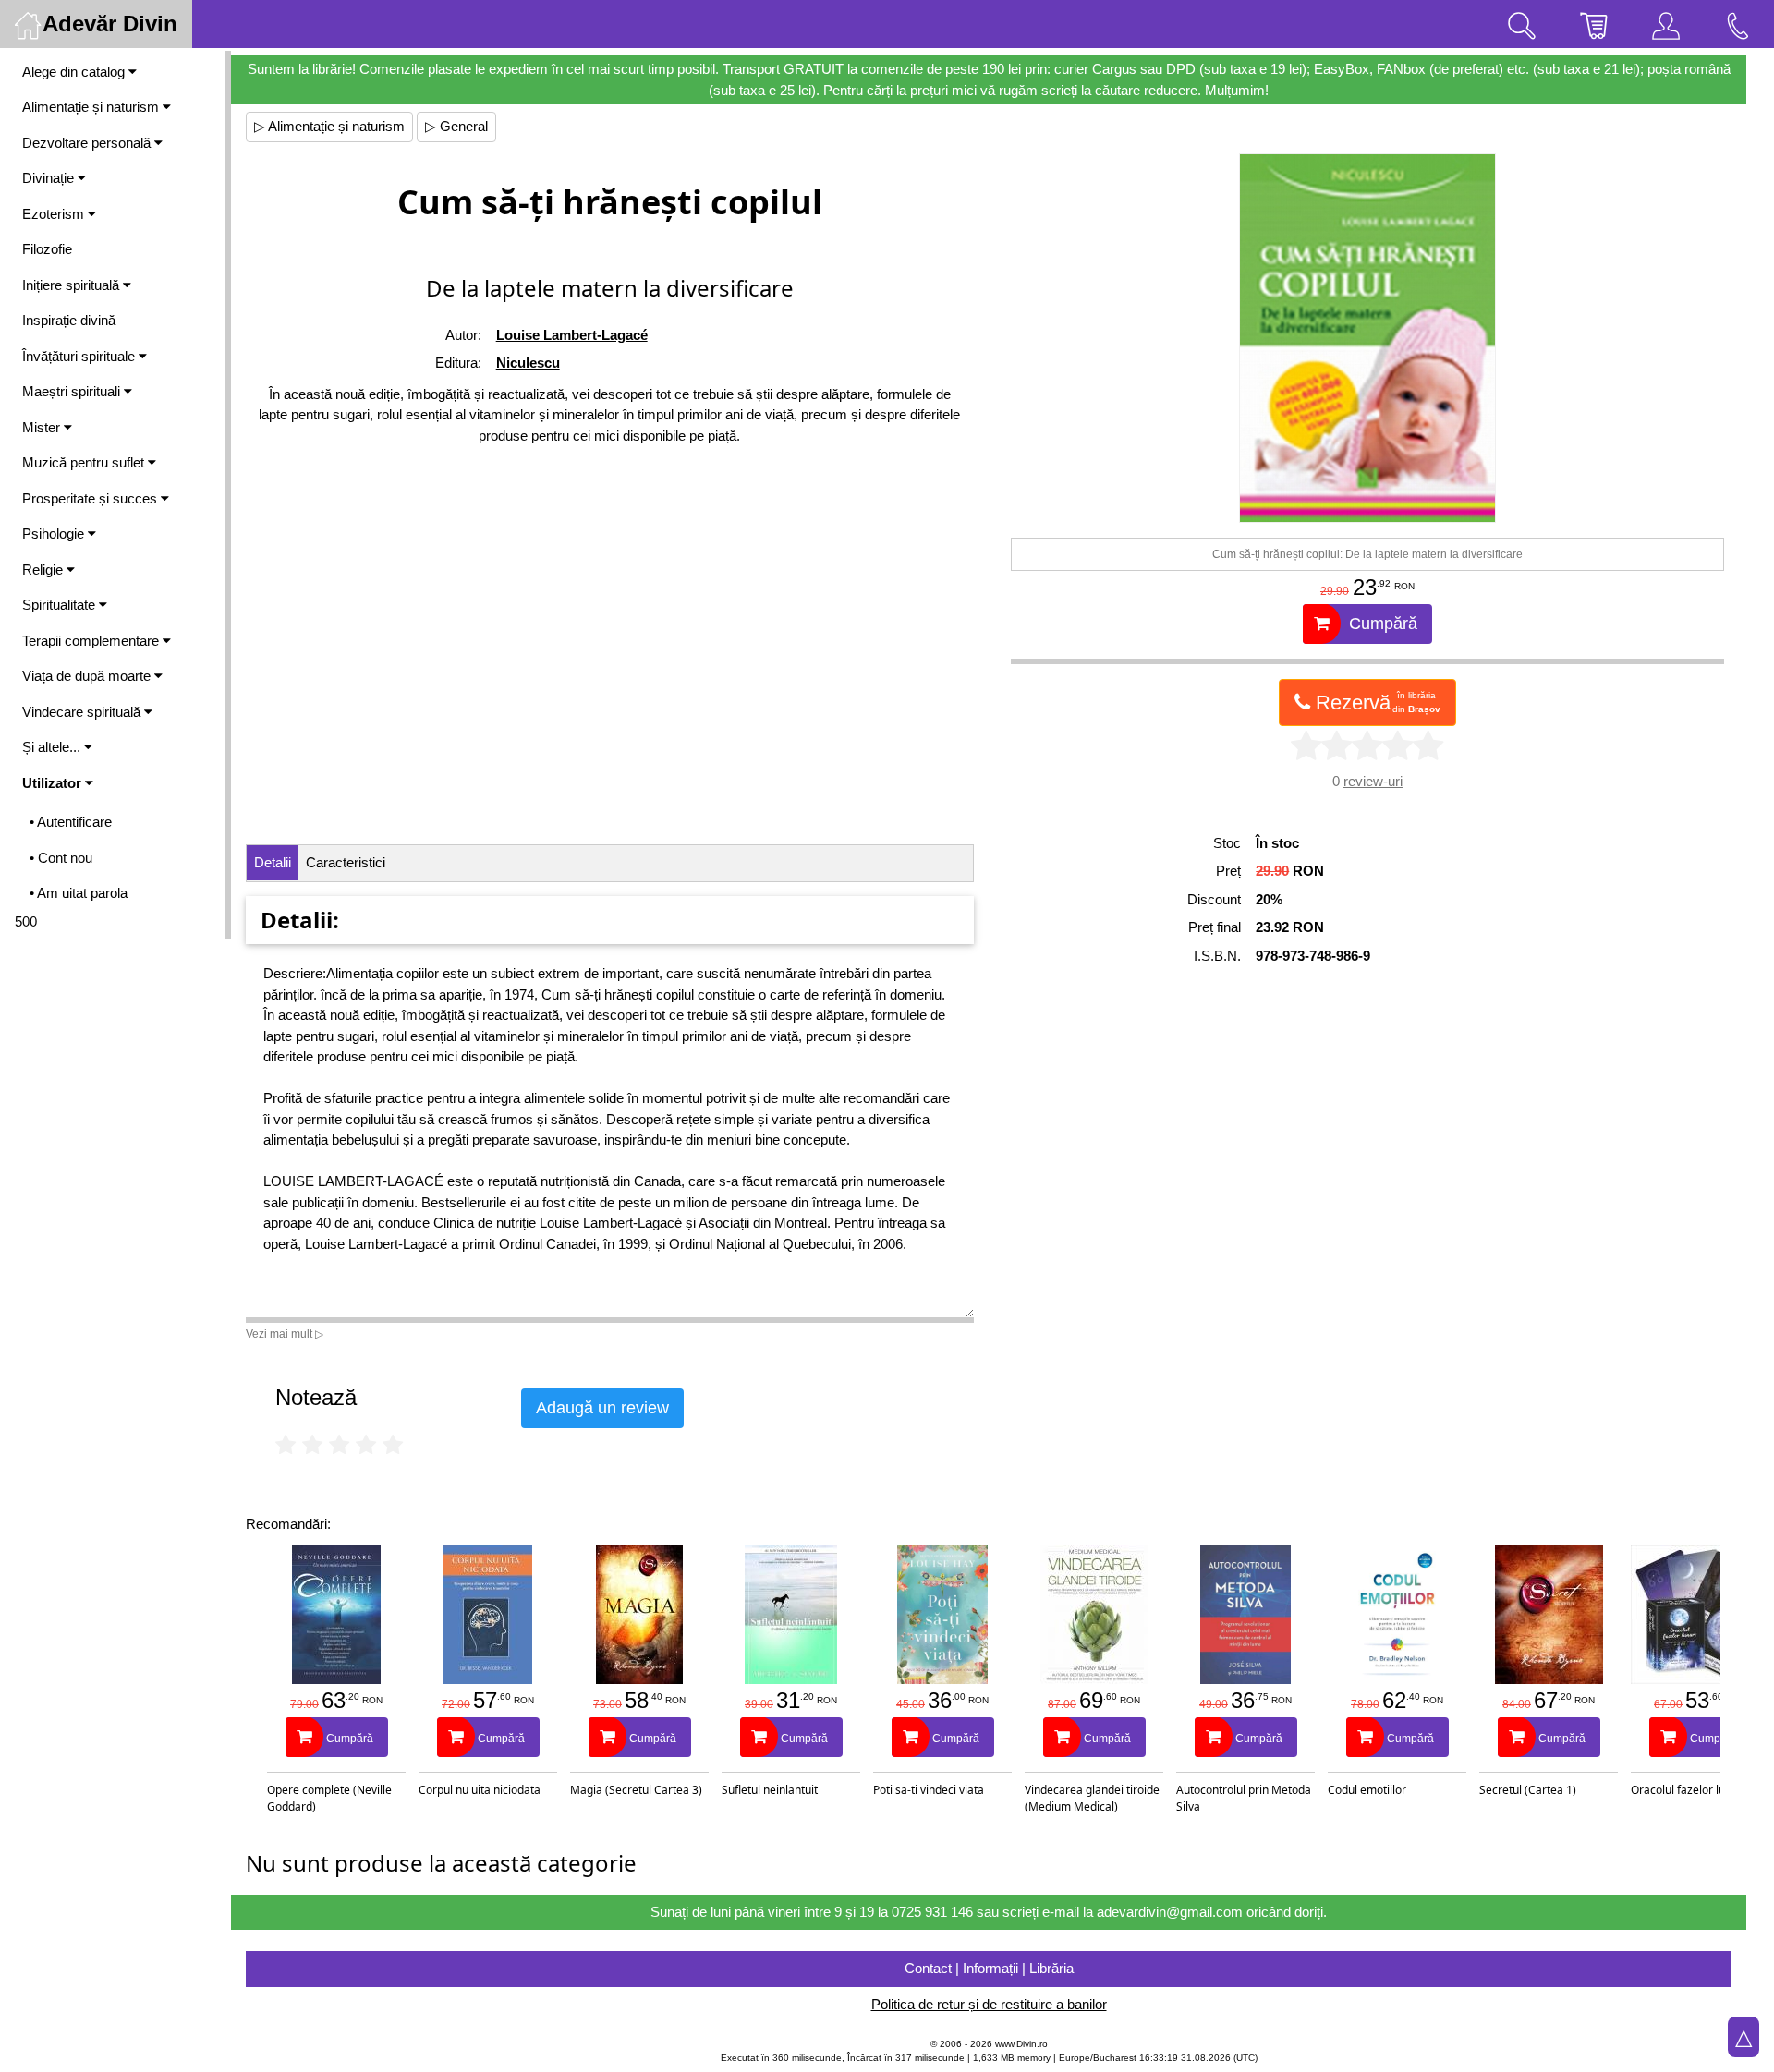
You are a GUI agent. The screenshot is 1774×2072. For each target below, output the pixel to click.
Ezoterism (55, 214)
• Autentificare (71, 822)
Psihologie (55, 533)
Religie (44, 569)
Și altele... (53, 747)
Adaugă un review (602, 1408)
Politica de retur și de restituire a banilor (989, 2004)
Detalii (273, 862)
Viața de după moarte (88, 676)
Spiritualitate (61, 605)
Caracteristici (346, 862)
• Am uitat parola (79, 893)
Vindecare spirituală (83, 712)
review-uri (1373, 781)
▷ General (456, 126)
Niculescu (528, 363)
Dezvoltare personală (88, 143)
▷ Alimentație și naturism (329, 126)
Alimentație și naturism (92, 107)
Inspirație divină (69, 320)
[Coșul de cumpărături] (1594, 24)
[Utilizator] (1666, 24)
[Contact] (1738, 24)
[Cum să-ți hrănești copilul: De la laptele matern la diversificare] (1367, 338)
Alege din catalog (75, 72)
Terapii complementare (92, 641)
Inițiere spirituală (73, 285)
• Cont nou (61, 858)
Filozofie (47, 249)
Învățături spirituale (80, 356)
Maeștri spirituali (73, 391)
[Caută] (1522, 24)
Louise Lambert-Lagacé (572, 335)
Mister (43, 427)
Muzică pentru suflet (85, 462)
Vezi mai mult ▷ (285, 1334)
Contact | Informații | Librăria (989, 1968)
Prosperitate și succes (91, 498)
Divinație (50, 178)
